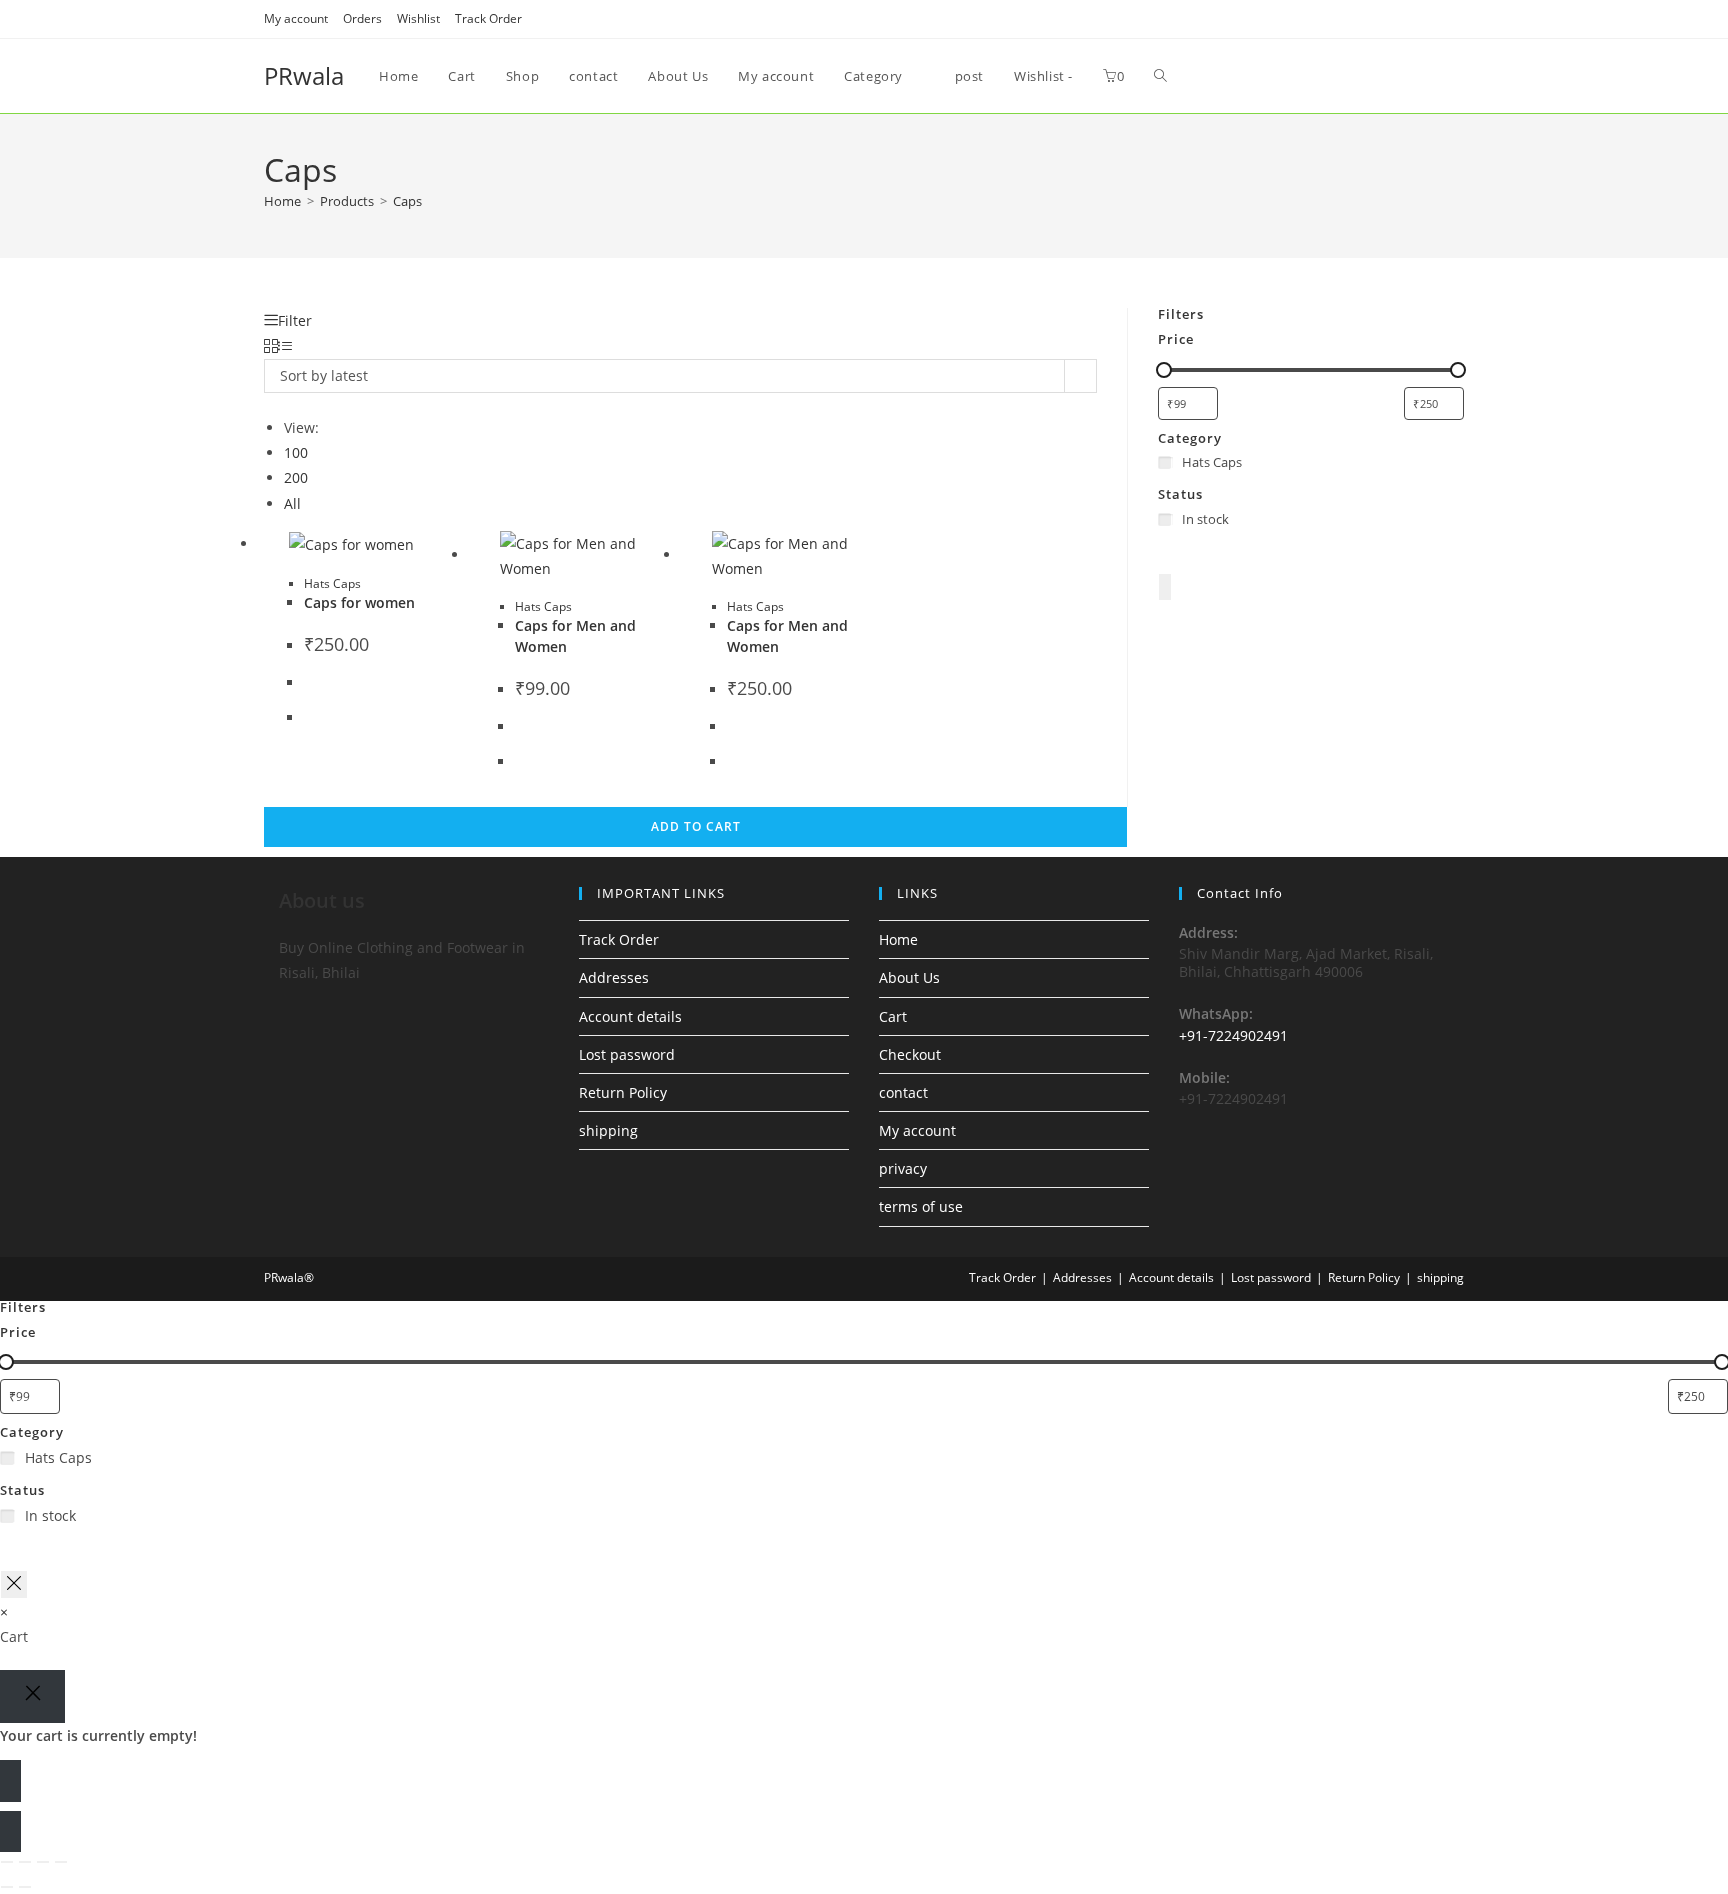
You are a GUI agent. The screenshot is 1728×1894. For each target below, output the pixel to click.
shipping (608, 1130)
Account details (630, 1016)
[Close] (32, 1697)
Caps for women (359, 602)
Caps (407, 201)
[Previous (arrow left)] (7, 1887)
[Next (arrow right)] (25, 1887)
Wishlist (418, 18)
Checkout (910, 1054)
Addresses (614, 977)
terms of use (921, 1206)
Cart (893, 1016)
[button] (1117, 395)
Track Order (488, 18)
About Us (909, 977)
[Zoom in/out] (7, 1862)
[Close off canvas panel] (14, 1584)
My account (296, 18)
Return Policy (623, 1092)
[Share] (43, 1862)
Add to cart (696, 826)
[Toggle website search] (1160, 76)
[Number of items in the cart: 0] (1165, 586)
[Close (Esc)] (61, 1862)
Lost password (627, 1054)
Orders (362, 18)
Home (898, 939)
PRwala (304, 75)
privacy (903, 1168)
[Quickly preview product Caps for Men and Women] (1117, 343)
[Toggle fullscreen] (25, 1862)
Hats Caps (332, 583)
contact (903, 1092)
